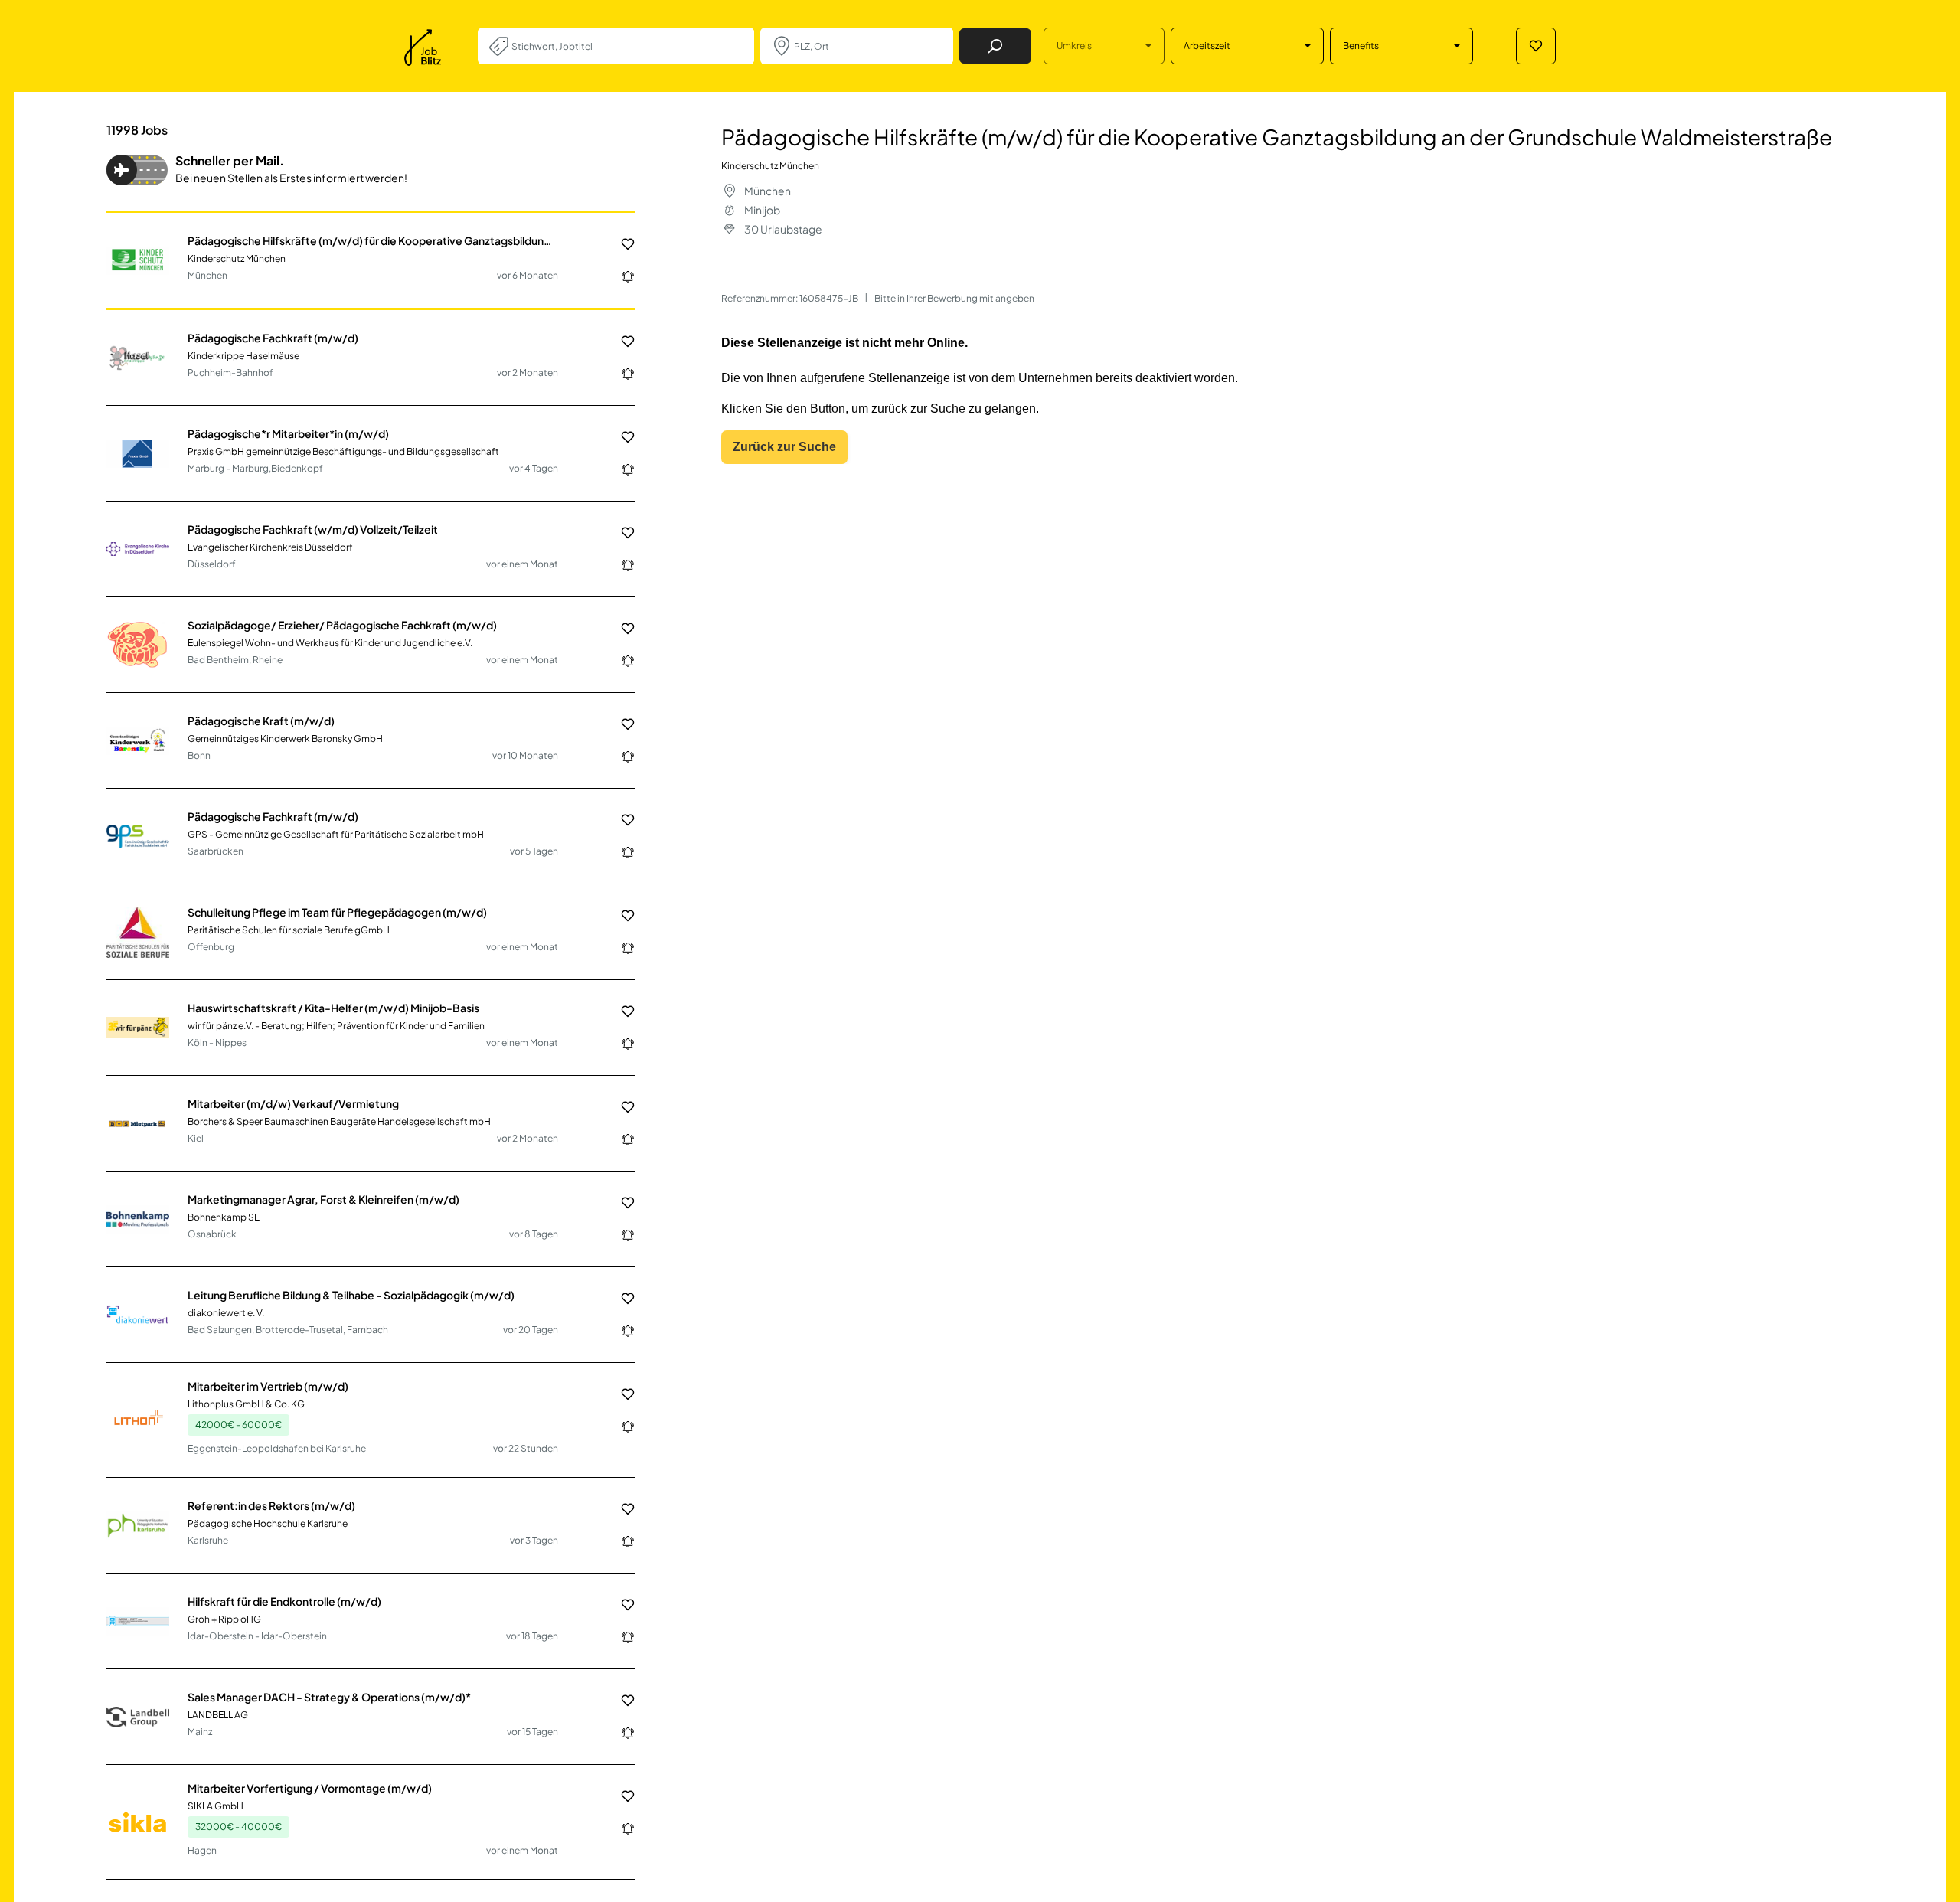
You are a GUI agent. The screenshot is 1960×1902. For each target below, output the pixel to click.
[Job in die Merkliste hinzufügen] (622, 244)
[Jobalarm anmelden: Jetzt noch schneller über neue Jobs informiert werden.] (622, 276)
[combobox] (627, 46)
